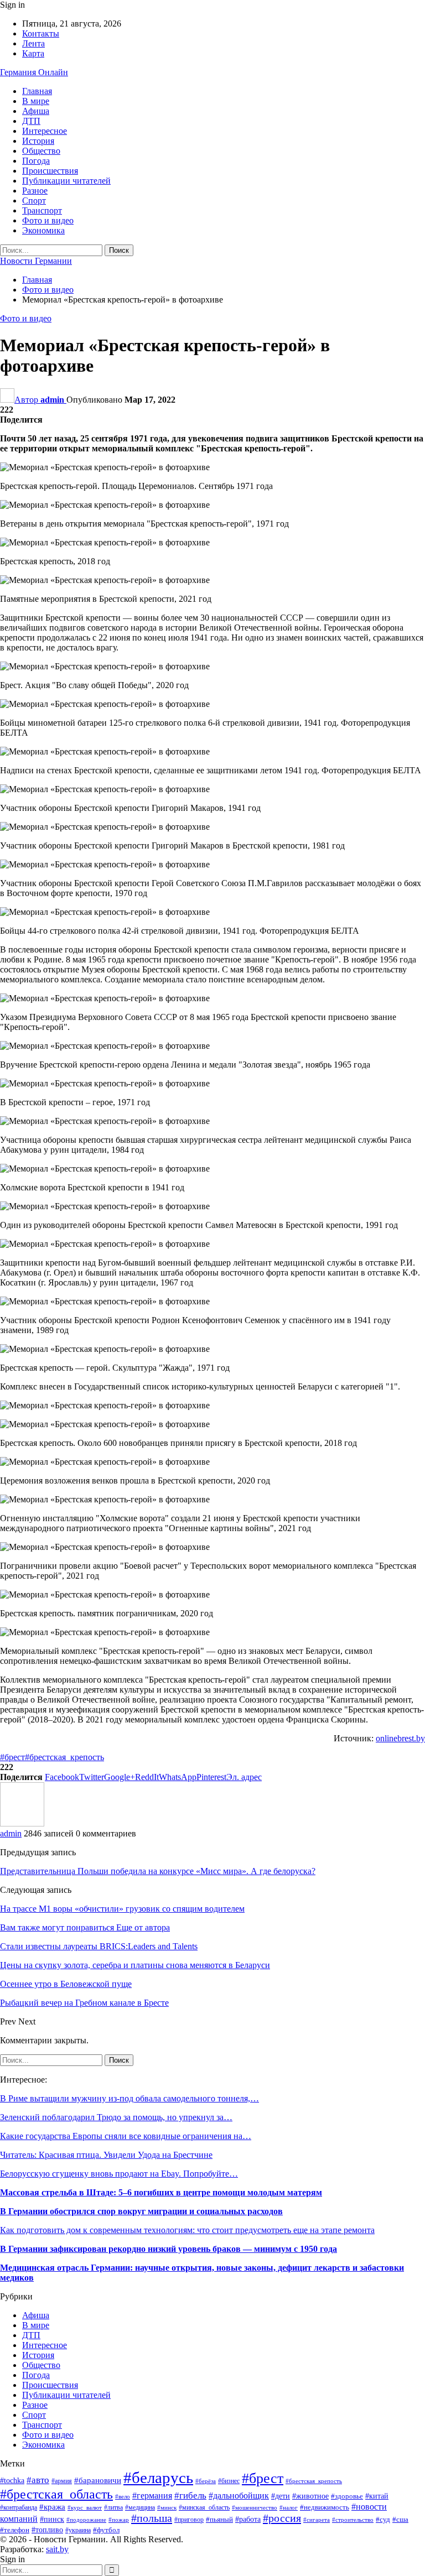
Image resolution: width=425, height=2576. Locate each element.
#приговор (189, 2520)
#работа (248, 2519)
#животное (310, 2496)
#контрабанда (19, 2508)
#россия (282, 2518)
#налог (289, 2507)
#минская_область (204, 2507)
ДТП (31, 121)
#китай (377, 2496)
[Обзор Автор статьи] (22, 1823)
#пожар (119, 2520)
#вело (123, 2496)
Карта (33, 53)
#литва (113, 2507)
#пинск (52, 2519)
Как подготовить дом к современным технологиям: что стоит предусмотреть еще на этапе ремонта (187, 2230)
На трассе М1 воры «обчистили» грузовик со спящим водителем (122, 1909)
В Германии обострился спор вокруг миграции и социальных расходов (141, 2211)
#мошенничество (255, 2507)
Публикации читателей (66, 181)
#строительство (353, 2520)
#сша (400, 2519)
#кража (52, 2507)
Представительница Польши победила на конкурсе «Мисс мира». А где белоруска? (158, 1871)
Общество (41, 151)
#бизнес (229, 2481)
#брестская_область (56, 2494)
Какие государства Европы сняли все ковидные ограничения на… (126, 2136)
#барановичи (98, 2480)
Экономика (43, 230)
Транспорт (42, 210)
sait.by (57, 2549)
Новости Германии (36, 261)
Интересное (45, 131)
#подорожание (86, 2520)
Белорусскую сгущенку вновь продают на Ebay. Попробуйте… (119, 2174)
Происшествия (50, 171)
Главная (37, 91)
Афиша (36, 111)
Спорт (34, 201)
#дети (281, 2496)
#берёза (206, 2481)
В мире (36, 101)
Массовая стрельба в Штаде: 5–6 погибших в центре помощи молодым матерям (161, 2192)
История (38, 141)
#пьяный (219, 2520)
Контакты (41, 33)
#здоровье (347, 2496)
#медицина (140, 2507)
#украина (78, 2530)
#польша (152, 2518)
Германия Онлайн (34, 72)
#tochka (12, 2481)
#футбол (106, 2530)
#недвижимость (325, 2507)
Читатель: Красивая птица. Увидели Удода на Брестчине (106, 2155)
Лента (33, 43)
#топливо (47, 2530)
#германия (152, 2496)
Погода (36, 161)
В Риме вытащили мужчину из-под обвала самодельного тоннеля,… (129, 2098)
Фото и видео (48, 220)
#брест (12, 1757)
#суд (383, 2519)
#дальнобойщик (239, 2496)
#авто (38, 2480)
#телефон (15, 2530)
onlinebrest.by (400, 1738)
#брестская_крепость (64, 1757)
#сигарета (317, 2520)
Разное (35, 191)
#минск (167, 2507)
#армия (62, 2481)
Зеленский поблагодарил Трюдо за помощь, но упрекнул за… (116, 2117)
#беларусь (158, 2478)
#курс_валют (85, 2507)
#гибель (190, 2496)
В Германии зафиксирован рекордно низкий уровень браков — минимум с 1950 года (169, 2249)
